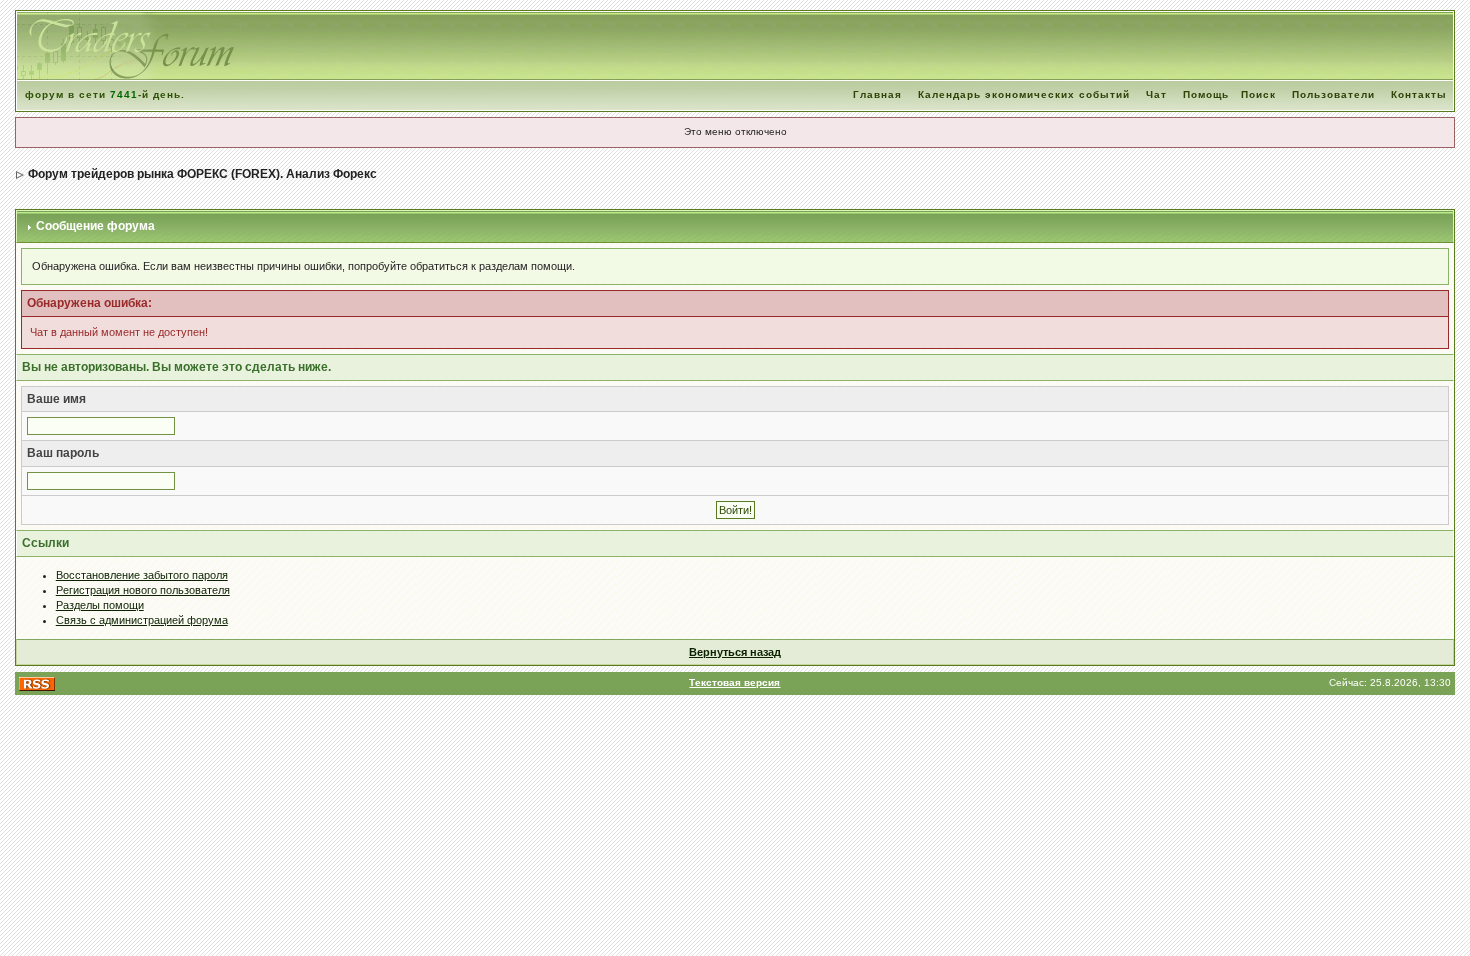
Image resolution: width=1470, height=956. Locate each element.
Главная (877, 94)
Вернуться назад (735, 652)
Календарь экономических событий (1024, 94)
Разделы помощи (100, 605)
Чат (1156, 94)
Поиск (1258, 94)
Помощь (1206, 94)
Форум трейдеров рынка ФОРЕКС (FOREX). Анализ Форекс (202, 174)
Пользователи (1333, 94)
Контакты (1419, 94)
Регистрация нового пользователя (143, 590)
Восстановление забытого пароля (142, 575)
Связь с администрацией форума (142, 620)
